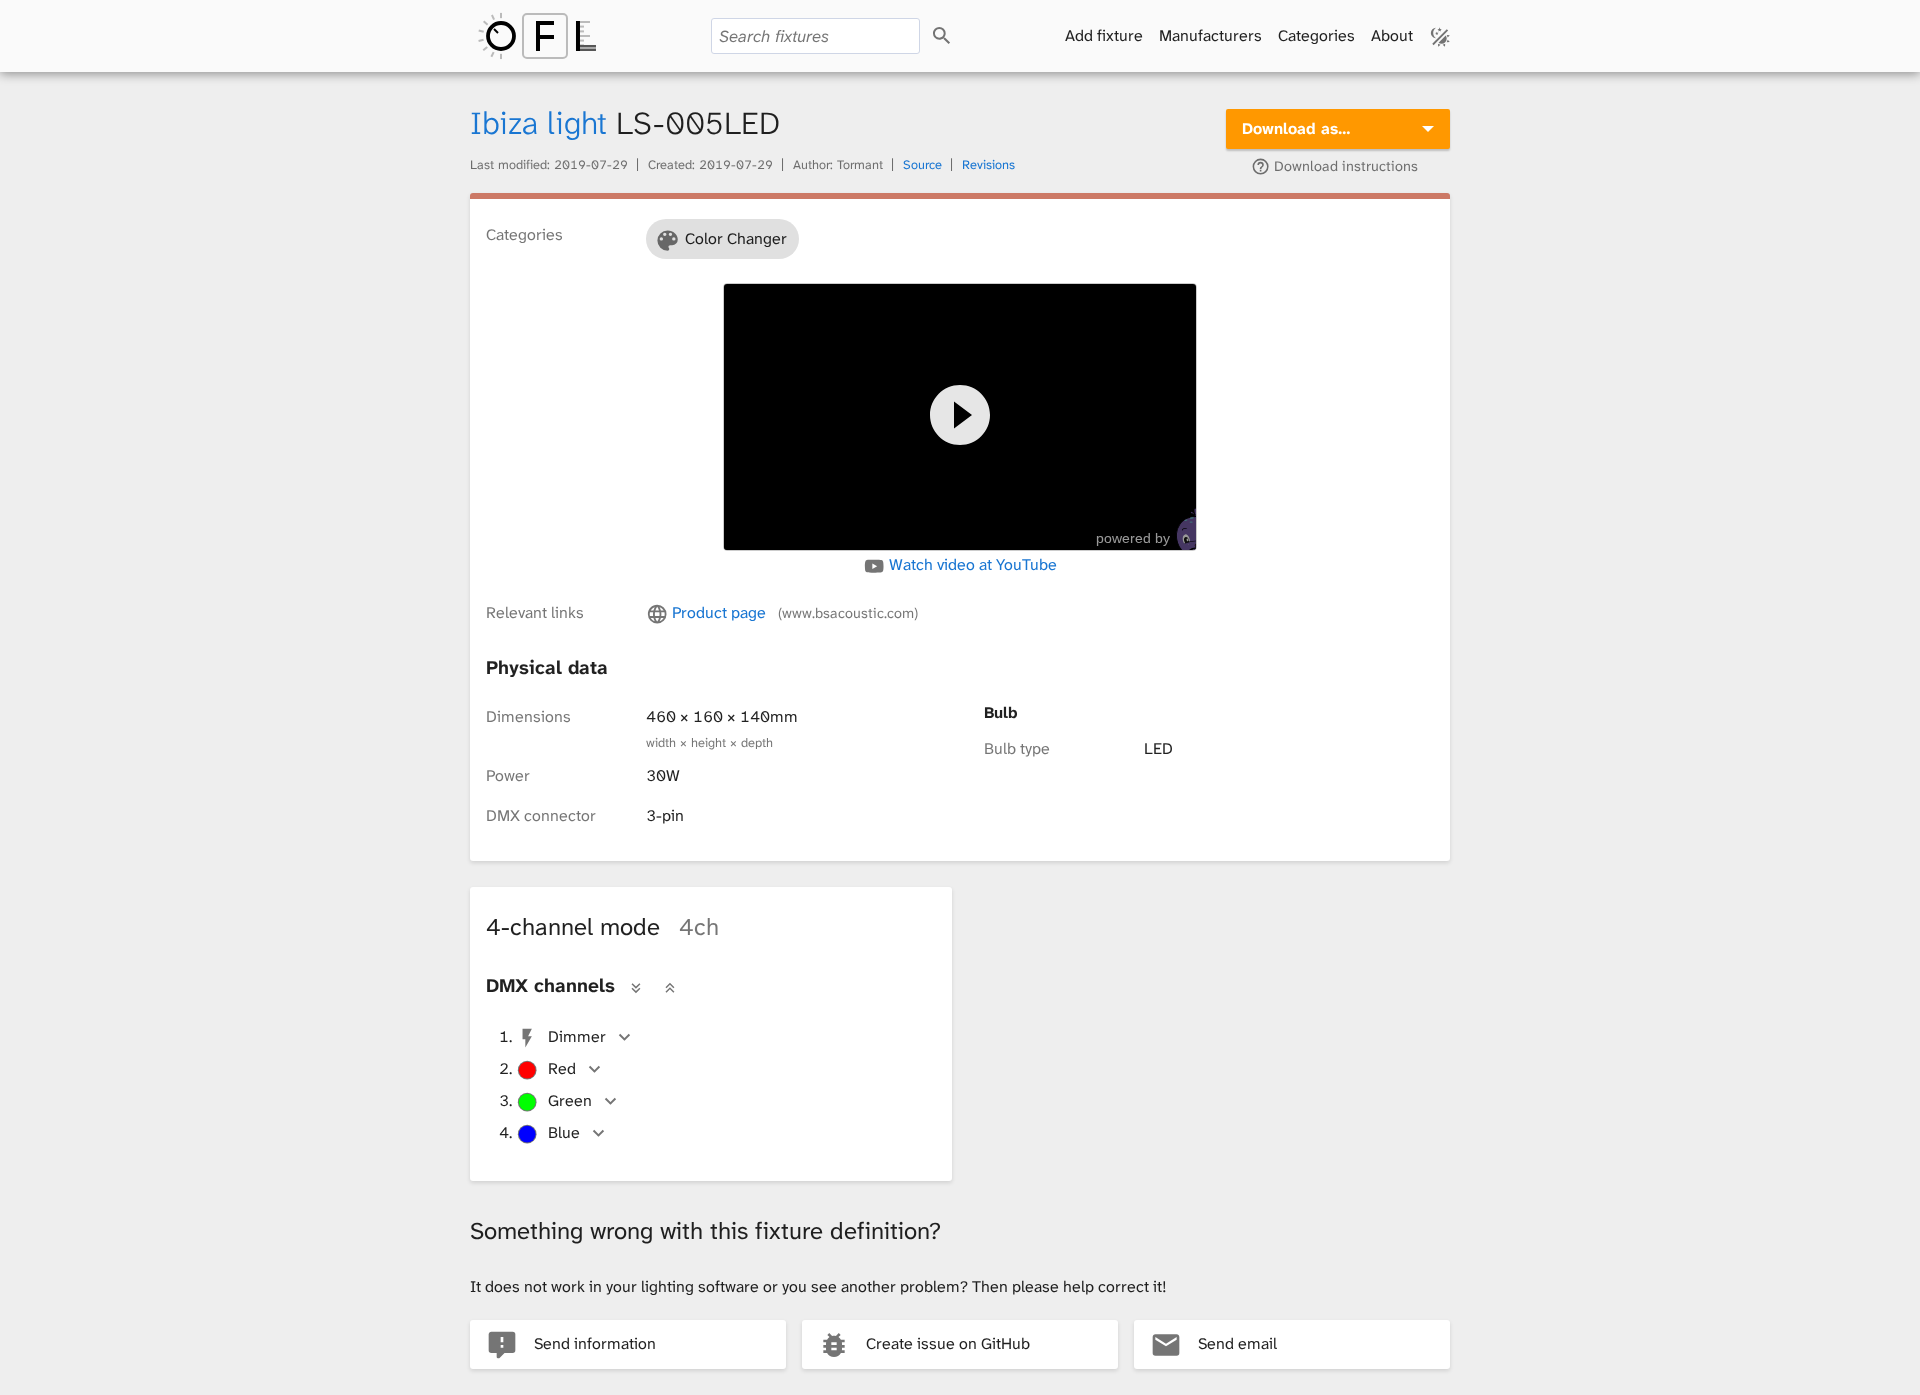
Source (922, 164)
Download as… (1296, 128)
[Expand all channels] (636, 987)
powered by (1133, 538)
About (1392, 35)
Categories (1316, 35)
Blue (564, 1132)
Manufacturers (1210, 35)
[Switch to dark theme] (1440, 36)
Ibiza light (538, 123)
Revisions (988, 164)
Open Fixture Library (537, 36)
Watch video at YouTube (971, 565)
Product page (792, 612)
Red (562, 1068)
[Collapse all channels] (670, 987)
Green (570, 1100)
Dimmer (577, 1036)
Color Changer (736, 238)
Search (959, 36)
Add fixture (1104, 35)
